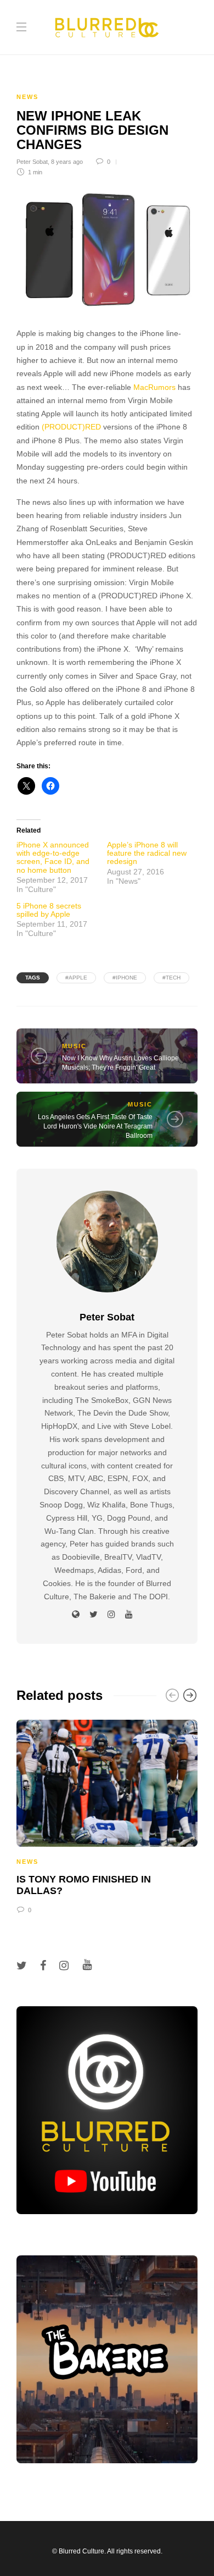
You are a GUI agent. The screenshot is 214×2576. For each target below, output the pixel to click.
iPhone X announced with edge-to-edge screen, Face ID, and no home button (53, 857)
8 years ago (67, 162)
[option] (107, 1815)
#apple (76, 978)
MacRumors (154, 387)
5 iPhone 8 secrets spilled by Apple (49, 910)
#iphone (125, 978)
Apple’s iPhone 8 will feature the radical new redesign (147, 853)
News (27, 97)
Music (74, 1046)
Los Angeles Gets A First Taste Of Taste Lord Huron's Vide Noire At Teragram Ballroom (95, 1126)
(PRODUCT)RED (71, 427)
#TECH (171, 978)
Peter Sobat (32, 162)
